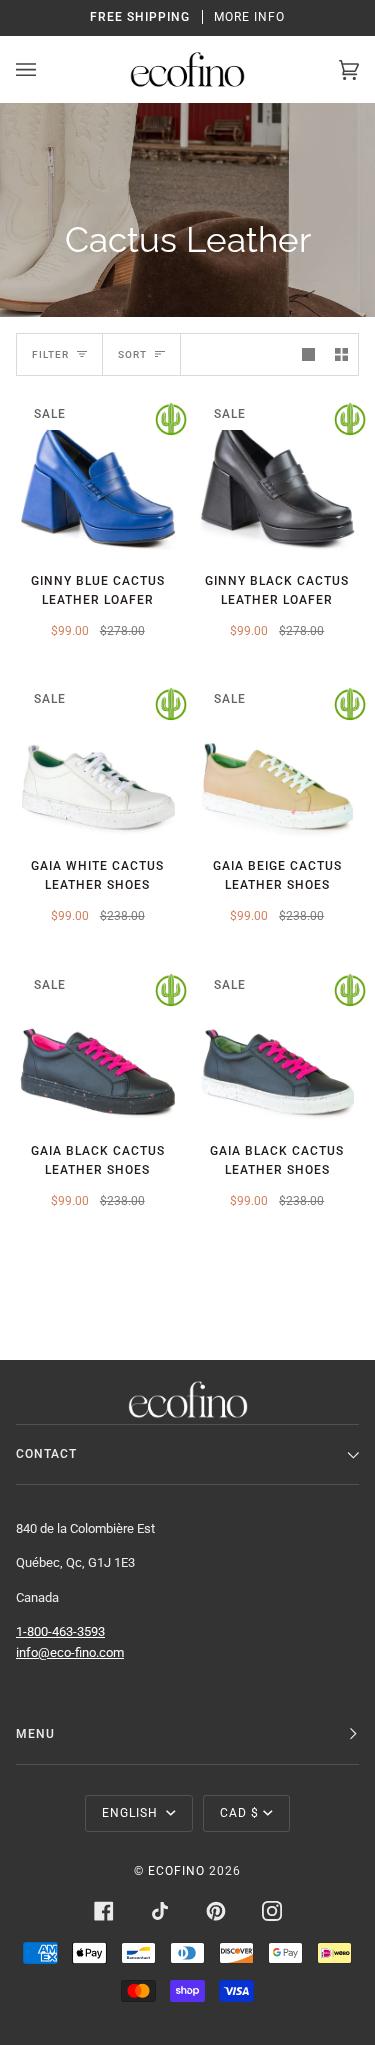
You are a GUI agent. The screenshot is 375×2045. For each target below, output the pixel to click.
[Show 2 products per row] (341, 354)
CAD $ (239, 1813)
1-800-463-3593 (60, 1631)
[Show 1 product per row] (308, 354)
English (132, 1813)
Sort (132, 354)
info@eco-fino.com (70, 1652)
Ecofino (176, 1871)
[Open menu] (46, 69)
